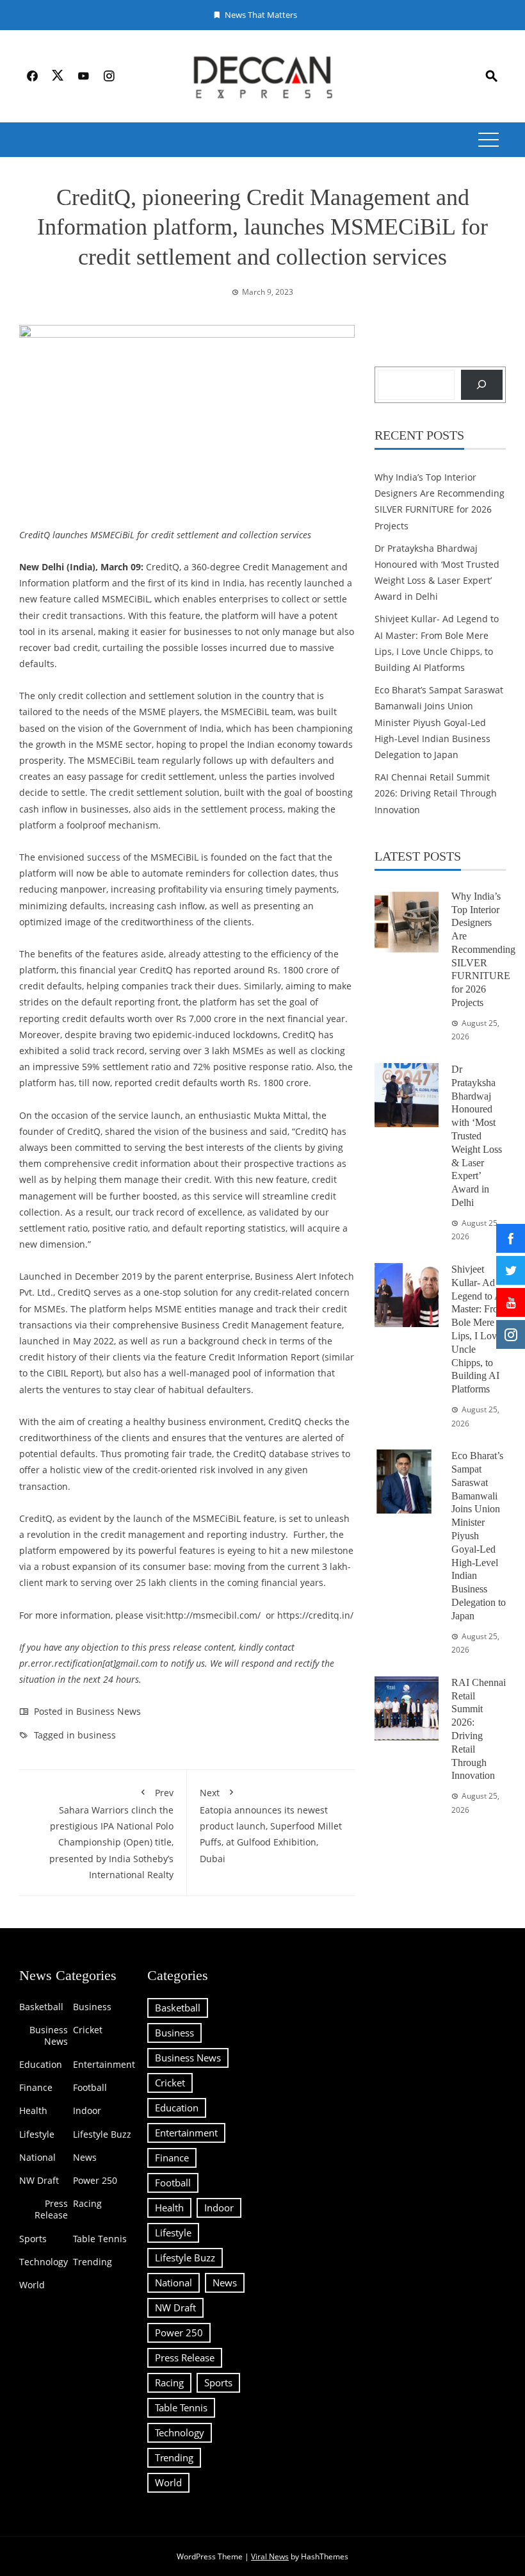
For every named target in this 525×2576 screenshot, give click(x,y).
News (85, 2158)
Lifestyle (37, 2134)
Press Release (51, 2209)
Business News (109, 1711)
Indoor (87, 2111)
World (32, 2285)
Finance (36, 2088)
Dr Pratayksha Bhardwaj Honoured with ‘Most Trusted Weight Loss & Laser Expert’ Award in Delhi (477, 1136)
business (97, 1735)
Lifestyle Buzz (102, 2134)
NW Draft (39, 2181)
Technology (44, 2262)
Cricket (88, 2030)
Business (92, 2007)
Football (90, 2088)
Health (33, 2111)
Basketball (41, 2007)
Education (41, 2065)
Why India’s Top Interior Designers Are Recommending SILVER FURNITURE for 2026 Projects (483, 949)
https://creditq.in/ (315, 1615)
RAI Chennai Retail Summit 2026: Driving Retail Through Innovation (436, 793)
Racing (87, 2204)
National (37, 2158)
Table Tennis (100, 2239)
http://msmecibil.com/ (213, 1615)
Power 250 (95, 2181)
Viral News (270, 2556)
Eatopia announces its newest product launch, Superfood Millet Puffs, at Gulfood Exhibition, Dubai (271, 1826)
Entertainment (104, 2065)
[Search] (482, 385)
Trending (93, 2262)
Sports (33, 2239)
